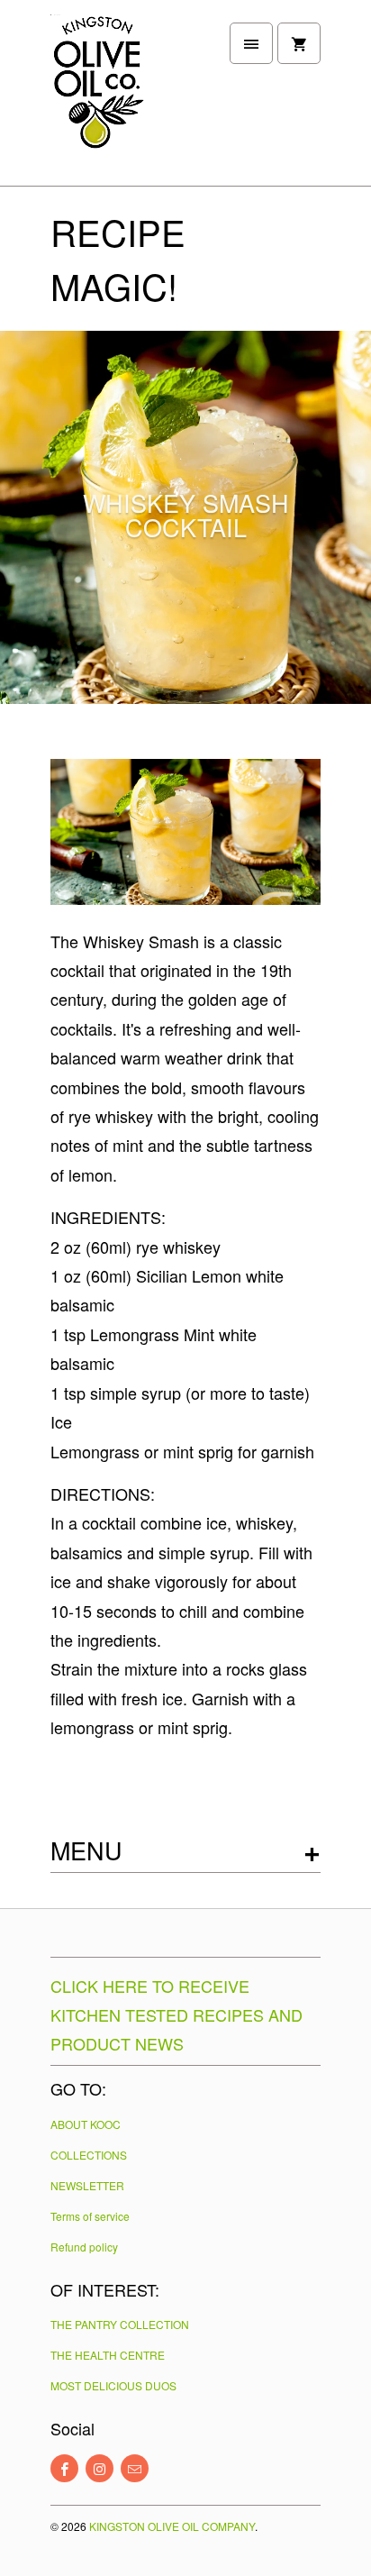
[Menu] (251, 43)
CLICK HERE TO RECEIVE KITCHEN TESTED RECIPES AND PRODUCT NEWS (176, 2014)
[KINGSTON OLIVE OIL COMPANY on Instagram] (100, 2468)
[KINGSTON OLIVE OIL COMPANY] (122, 100)
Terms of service (90, 2216)
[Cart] (299, 43)
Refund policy (84, 2247)
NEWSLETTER (87, 2185)
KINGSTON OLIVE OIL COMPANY (172, 2526)
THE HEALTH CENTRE (108, 2355)
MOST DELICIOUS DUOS (113, 2385)
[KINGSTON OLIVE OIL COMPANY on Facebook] (64, 2468)
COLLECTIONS (89, 2155)
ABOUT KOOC (86, 2124)
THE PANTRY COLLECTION (120, 2324)
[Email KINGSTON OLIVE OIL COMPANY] (135, 2468)
